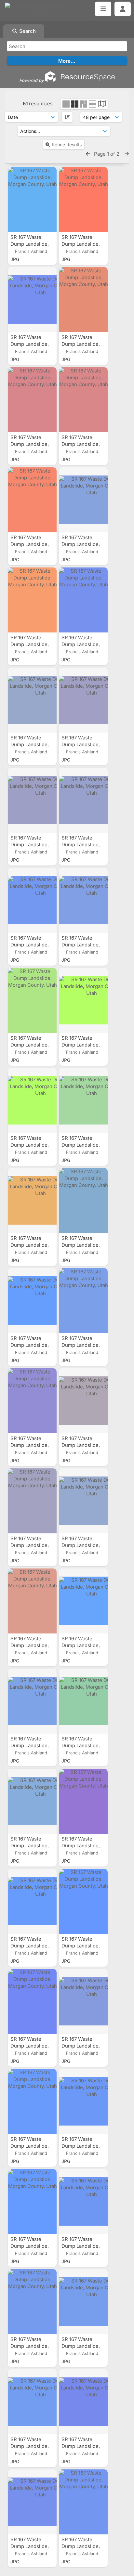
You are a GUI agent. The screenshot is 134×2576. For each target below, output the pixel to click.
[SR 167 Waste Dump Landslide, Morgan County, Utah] (32, 200)
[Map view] (102, 104)
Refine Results (67, 144)
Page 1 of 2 (107, 154)
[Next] (127, 154)
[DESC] (67, 117)
